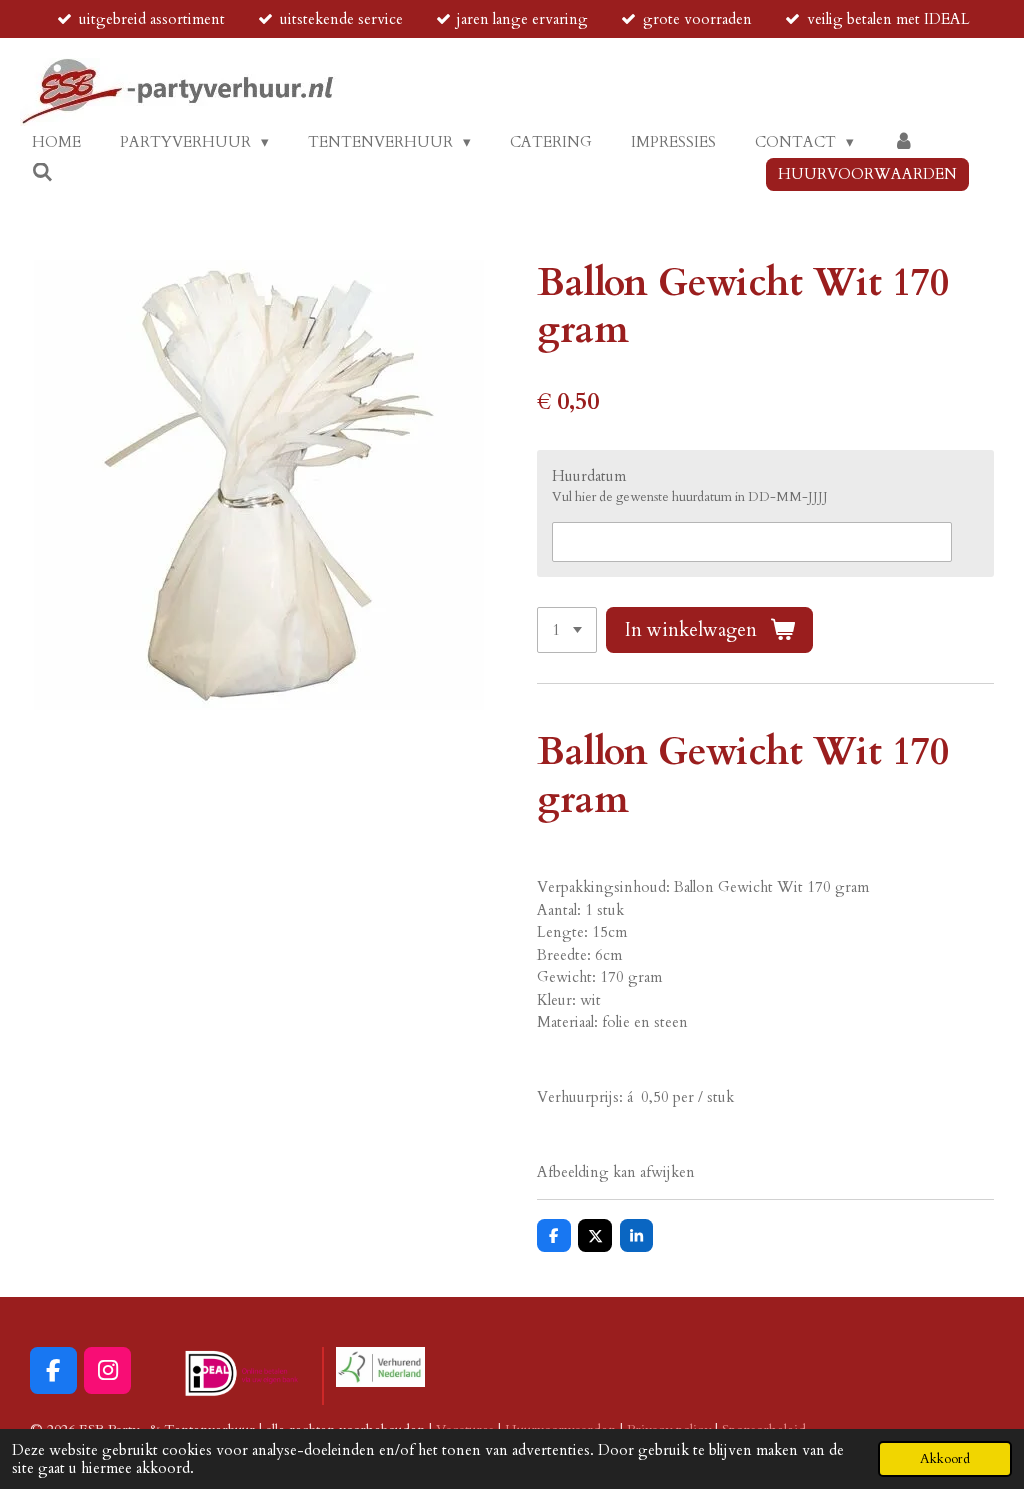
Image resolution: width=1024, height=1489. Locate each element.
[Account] (903, 142)
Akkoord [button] (945, 1459)
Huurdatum (589, 476)
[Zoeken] (42, 173)
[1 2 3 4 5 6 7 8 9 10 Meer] (567, 630)
